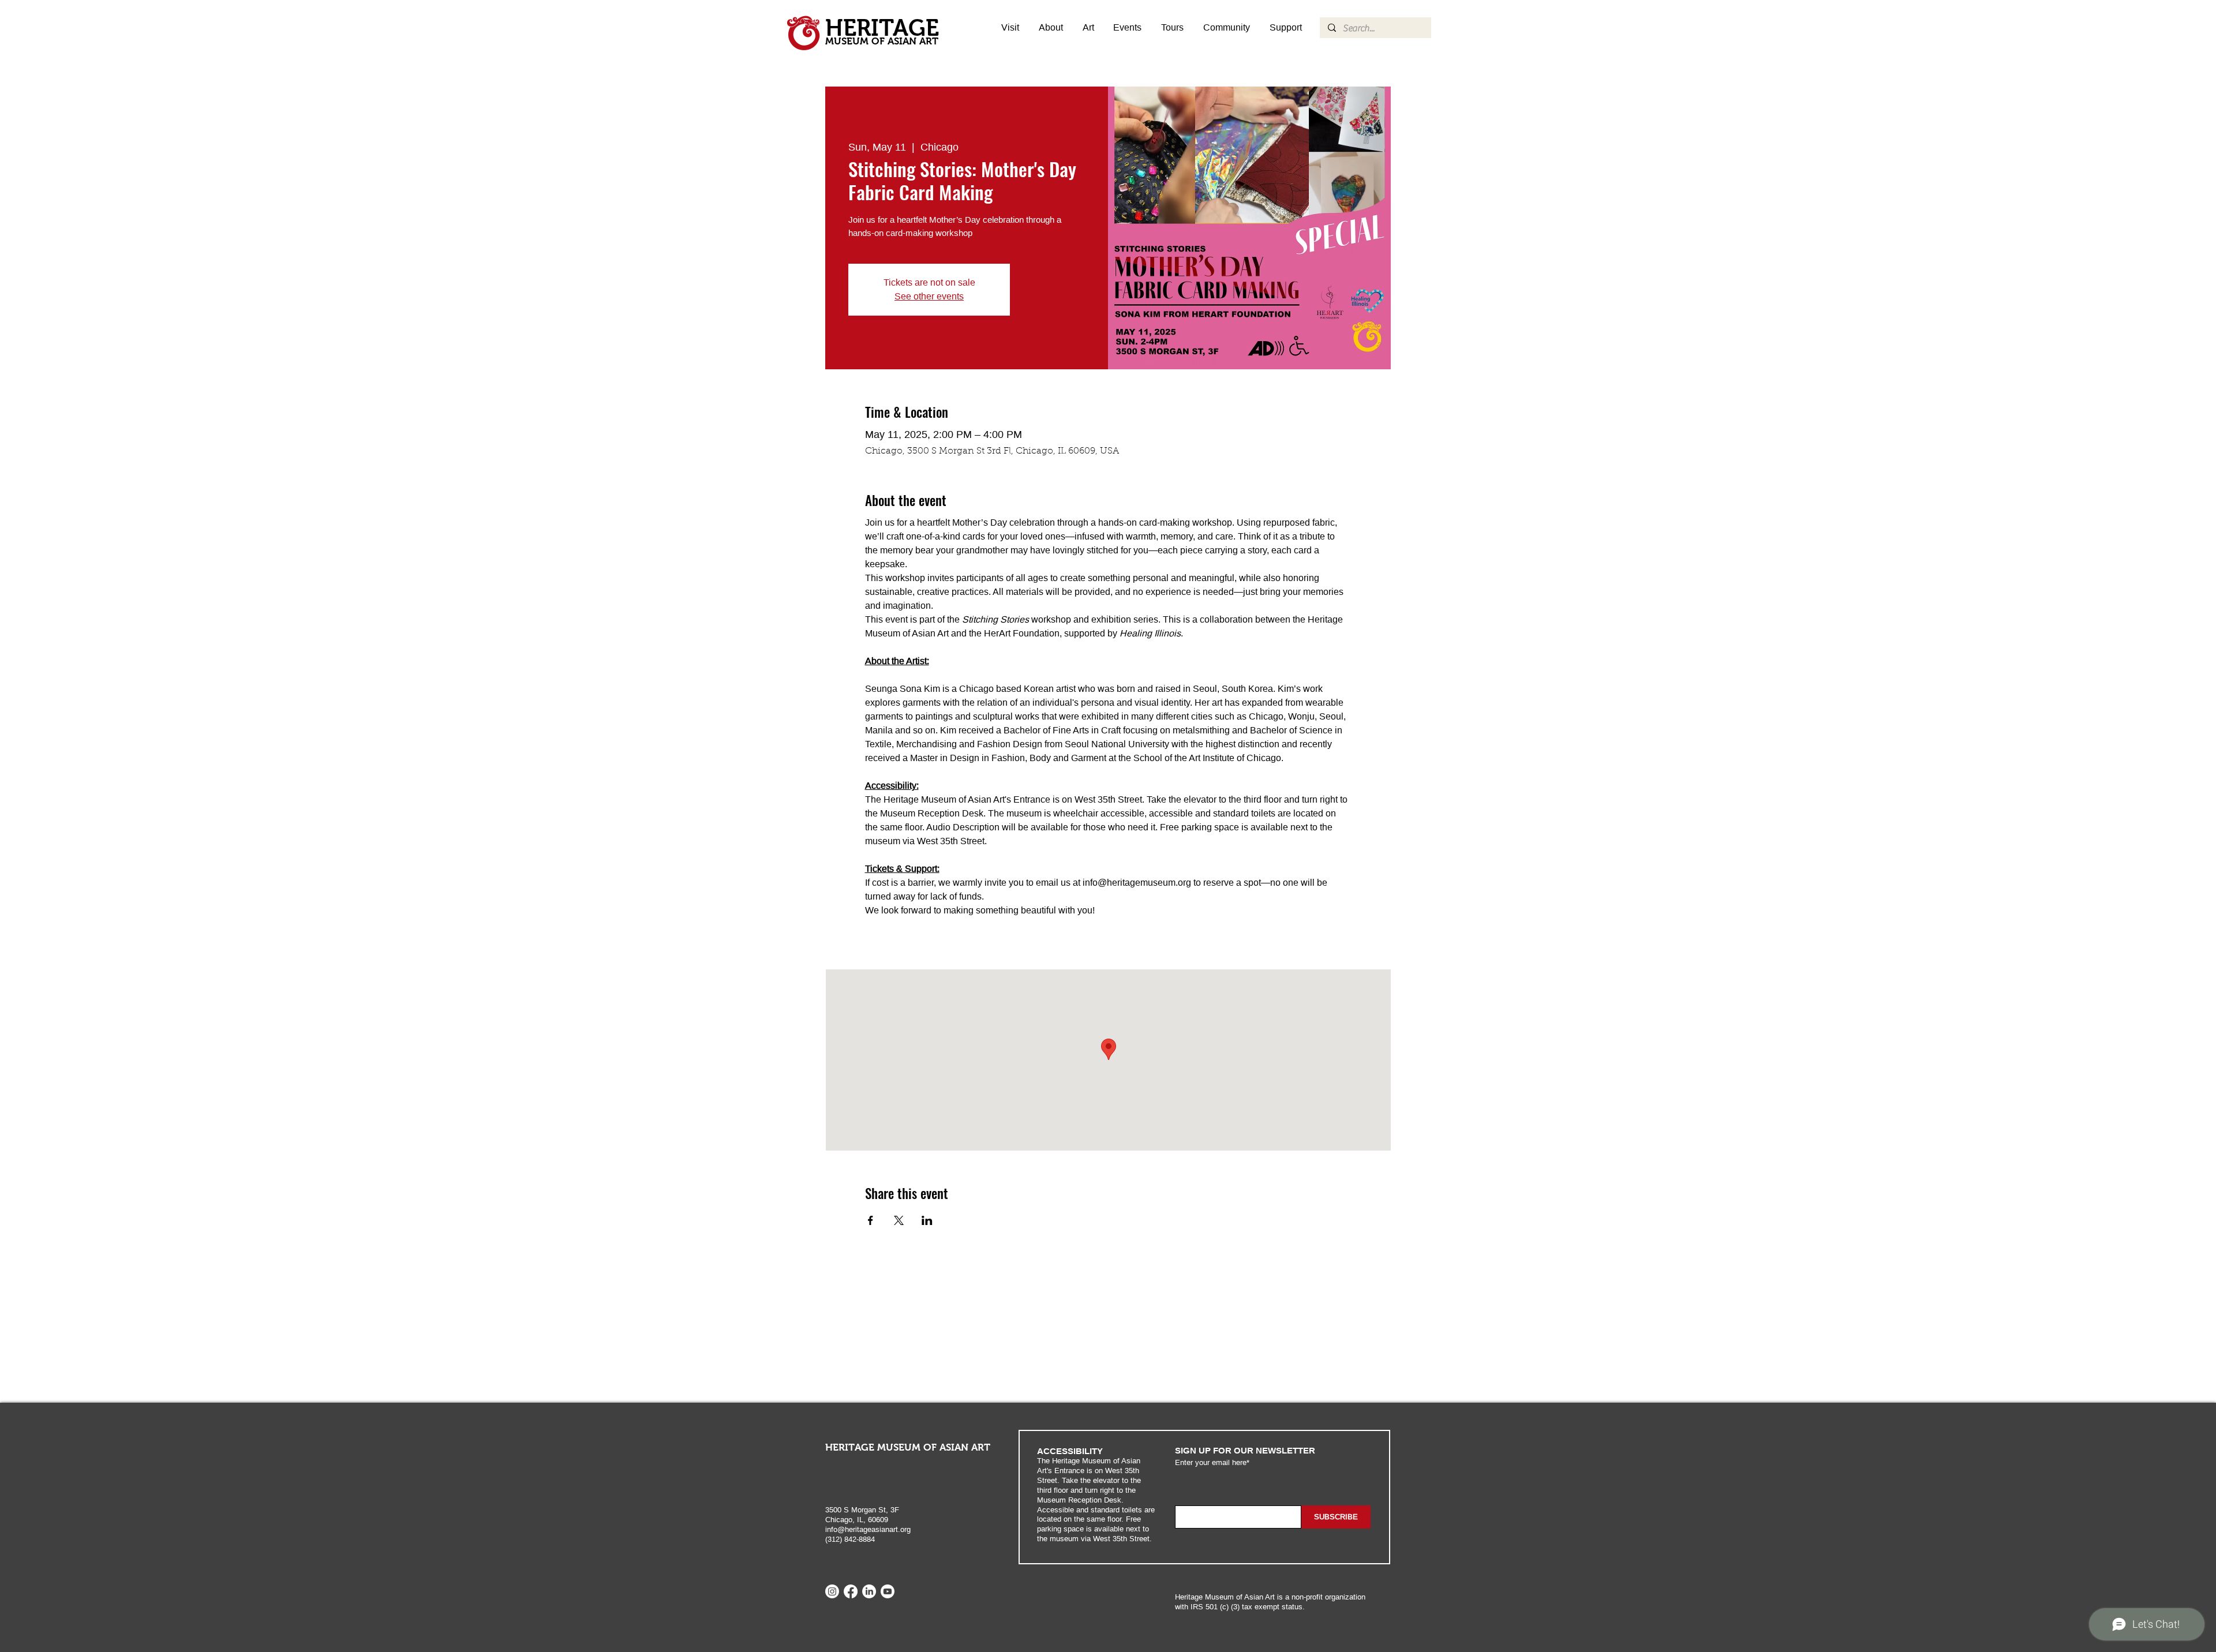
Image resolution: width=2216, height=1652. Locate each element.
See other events (929, 296)
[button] (1088, 28)
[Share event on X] (899, 1220)
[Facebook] (851, 1591)
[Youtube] (888, 1591)
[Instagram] (832, 1591)
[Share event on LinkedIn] (927, 1220)
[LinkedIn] (869, 1591)
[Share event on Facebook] (871, 1220)
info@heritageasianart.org (868, 1529)
